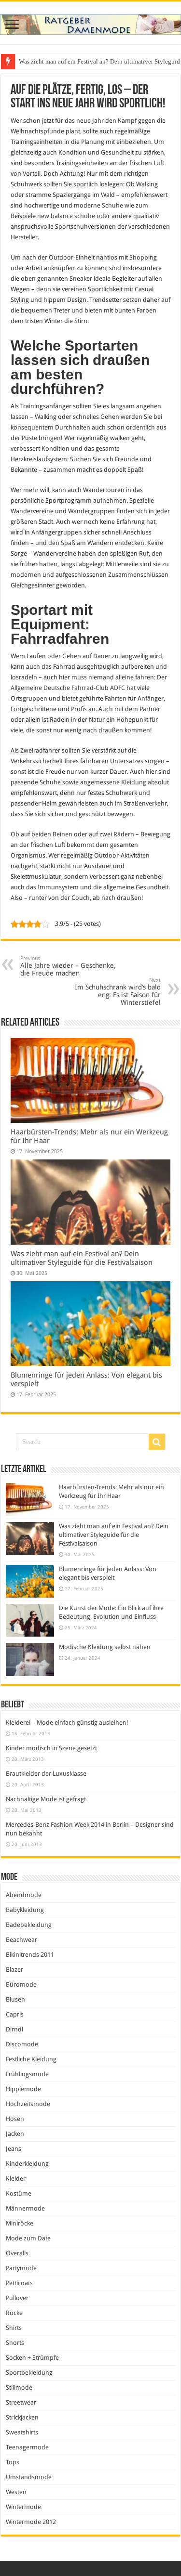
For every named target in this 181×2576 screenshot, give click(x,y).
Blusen (15, 1999)
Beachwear (21, 1940)
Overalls (17, 2253)
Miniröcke (20, 2223)
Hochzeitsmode (28, 2104)
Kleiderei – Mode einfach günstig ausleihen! (67, 1723)
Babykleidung (25, 1910)
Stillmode (19, 2387)
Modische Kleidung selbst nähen (105, 1647)
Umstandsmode (29, 2477)
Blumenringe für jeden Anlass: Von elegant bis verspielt (91, 61)
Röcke (14, 2313)
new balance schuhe (66, 216)
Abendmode (24, 1895)
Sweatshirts (22, 2432)
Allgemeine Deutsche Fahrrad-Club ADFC (68, 688)
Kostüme (19, 2193)
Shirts (14, 2328)
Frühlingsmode (27, 2074)
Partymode (21, 2268)
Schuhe (112, 205)
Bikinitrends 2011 (30, 1955)
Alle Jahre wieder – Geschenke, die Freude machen (68, 966)
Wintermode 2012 (31, 2522)
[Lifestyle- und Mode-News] (90, 23)
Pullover (17, 2298)
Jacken (15, 2134)
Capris (15, 2014)
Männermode (25, 2208)
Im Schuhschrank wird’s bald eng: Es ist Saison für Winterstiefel (118, 992)
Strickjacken (22, 2417)
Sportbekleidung (29, 2373)
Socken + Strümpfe (32, 2358)
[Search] (157, 1442)
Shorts (15, 2343)
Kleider (16, 2179)
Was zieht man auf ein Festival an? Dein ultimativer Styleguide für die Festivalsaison (82, 1258)
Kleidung (134, 782)
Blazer (14, 1970)
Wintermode (23, 2507)
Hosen (15, 2119)
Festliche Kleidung (31, 2059)
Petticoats (19, 2283)
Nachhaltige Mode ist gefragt (46, 1799)
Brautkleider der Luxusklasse (46, 1774)
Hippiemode (23, 2089)
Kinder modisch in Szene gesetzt (51, 1748)
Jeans (14, 2149)
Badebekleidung (29, 1925)
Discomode (22, 2044)
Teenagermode (27, 2447)
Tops (13, 2462)
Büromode (21, 1984)
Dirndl (14, 2029)
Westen (16, 2492)
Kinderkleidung (27, 2164)
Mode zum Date (28, 2238)
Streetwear (21, 2402)
